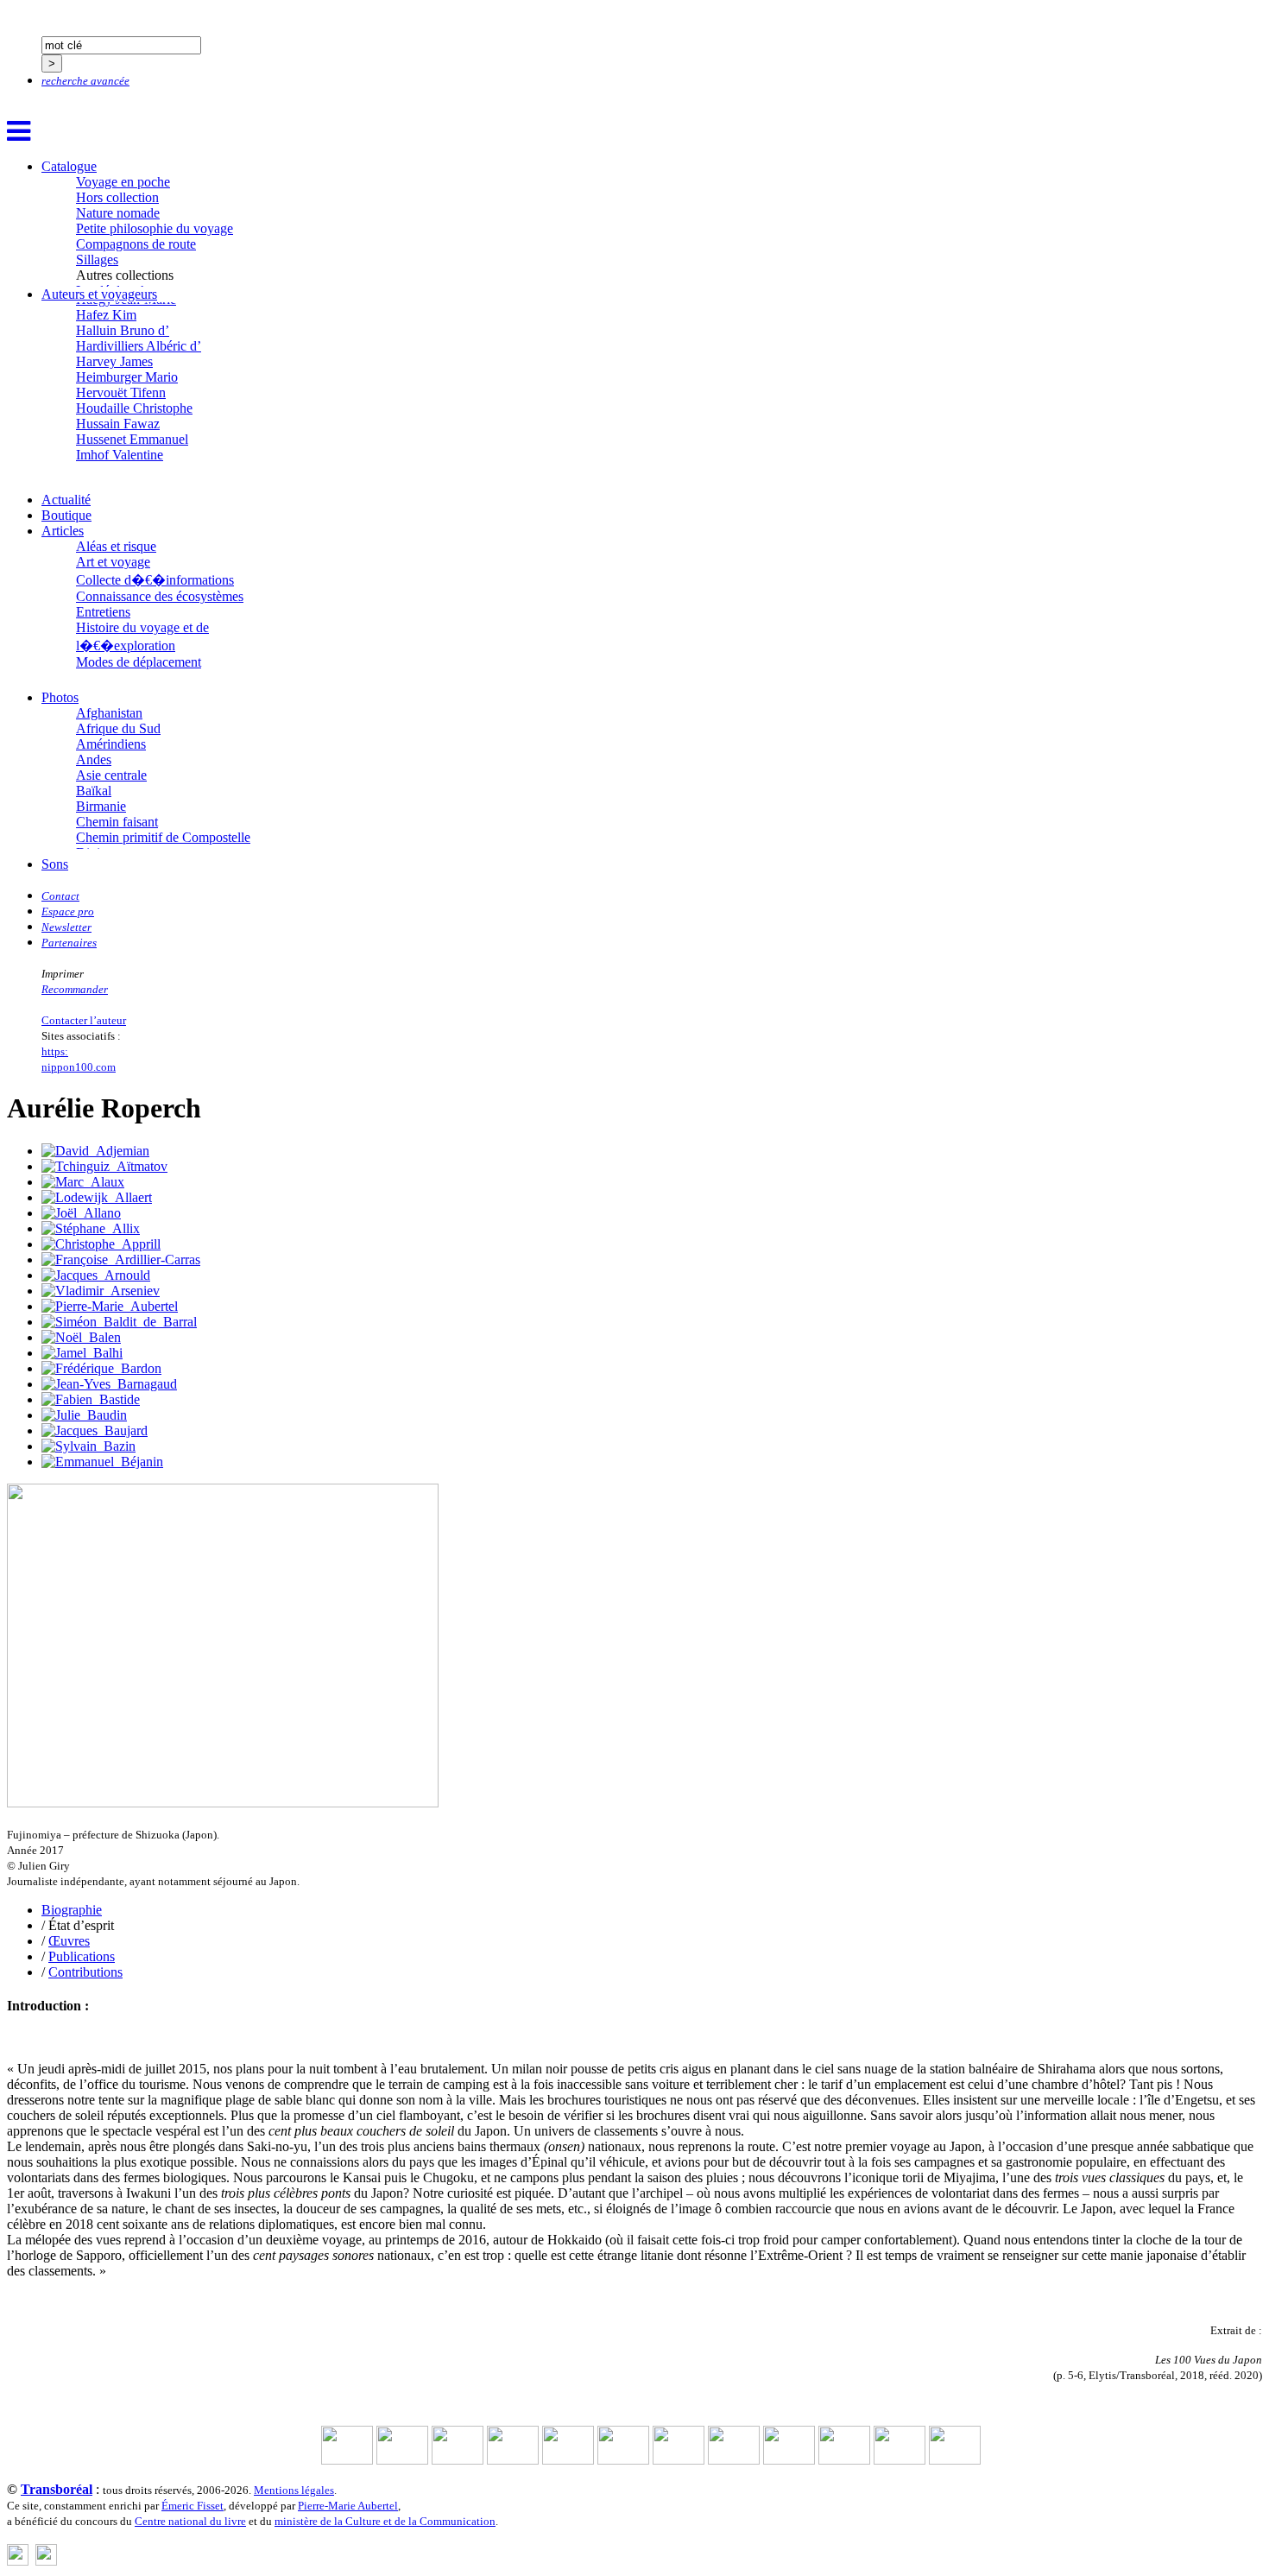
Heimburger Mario (127, 377)
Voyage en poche (123, 182)
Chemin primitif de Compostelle (163, 837)
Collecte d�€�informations (155, 580)
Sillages (97, 259)
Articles (63, 531)
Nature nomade (118, 213)
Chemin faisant (117, 822)
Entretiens (103, 612)
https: (55, 1051)
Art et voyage (113, 562)
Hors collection (117, 197)
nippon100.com (79, 1067)
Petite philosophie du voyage (155, 228)
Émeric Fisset (193, 2506)
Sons (55, 864)
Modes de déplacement (139, 662)
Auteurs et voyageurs (99, 294)
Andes (94, 760)
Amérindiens (111, 744)
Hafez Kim (106, 315)
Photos (60, 697)
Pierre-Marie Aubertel (348, 2506)
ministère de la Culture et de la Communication (385, 2521)
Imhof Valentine (120, 455)
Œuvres (69, 1941)
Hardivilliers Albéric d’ (139, 346)
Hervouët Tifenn (121, 392)
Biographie (72, 1910)
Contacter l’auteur (84, 1020)
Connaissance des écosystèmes (160, 596)
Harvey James (114, 361)
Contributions (85, 1972)
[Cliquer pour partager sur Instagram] (46, 2561)
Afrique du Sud (118, 728)
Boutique (66, 515)
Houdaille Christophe (134, 408)
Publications (82, 1956)
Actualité (66, 500)
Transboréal (57, 2489)
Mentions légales (294, 2490)
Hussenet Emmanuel (132, 439)
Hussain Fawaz (118, 424)
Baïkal (94, 791)
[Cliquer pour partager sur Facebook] (18, 2561)
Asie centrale (111, 775)
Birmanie (101, 806)
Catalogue (69, 166)
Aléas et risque (116, 546)
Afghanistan (109, 713)
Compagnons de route (136, 244)
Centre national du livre (190, 2521)
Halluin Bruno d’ (123, 330)
